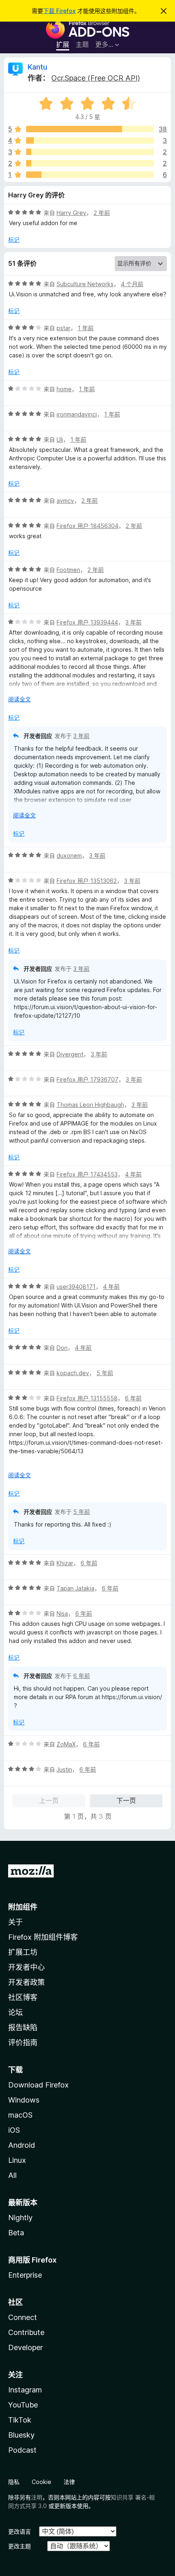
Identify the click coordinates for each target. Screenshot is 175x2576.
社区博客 (23, 1997)
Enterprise (25, 2275)
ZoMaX (66, 1744)
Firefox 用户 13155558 (87, 1398)
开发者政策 (26, 1982)
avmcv (65, 501)
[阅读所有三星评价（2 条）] (90, 152)
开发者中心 (26, 1967)
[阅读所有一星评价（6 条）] (90, 175)
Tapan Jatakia (75, 1588)
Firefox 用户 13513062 (87, 881)
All (12, 2175)
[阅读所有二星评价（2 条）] (90, 163)
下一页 (126, 1801)
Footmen (68, 570)
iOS (14, 2130)
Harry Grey (71, 213)
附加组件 (23, 1907)
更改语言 (20, 2531)
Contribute (26, 2332)
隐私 (14, 2482)
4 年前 (133, 1174)
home (64, 389)
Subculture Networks (85, 284)
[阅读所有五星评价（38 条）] (90, 129)
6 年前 (133, 1398)
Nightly (20, 2218)
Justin (64, 1769)
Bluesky (21, 2435)
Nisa (62, 1613)
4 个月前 (132, 284)
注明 (37, 2497)
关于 (15, 1922)
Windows (24, 2100)
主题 (82, 44)
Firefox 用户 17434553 (87, 1174)
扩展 (63, 44)
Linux (17, 2160)
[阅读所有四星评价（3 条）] (90, 140)
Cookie (42, 2482)
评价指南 (23, 2043)
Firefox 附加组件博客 (43, 1937)
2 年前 (102, 213)
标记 (14, 240)
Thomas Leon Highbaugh (90, 1105)
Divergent (70, 1054)
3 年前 (133, 622)
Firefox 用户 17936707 (87, 1079)
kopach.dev (73, 1373)
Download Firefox (38, 2085)
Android (22, 2145)
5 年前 (105, 1373)
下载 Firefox (59, 11)
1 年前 (86, 328)
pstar (63, 328)
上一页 (49, 1801)
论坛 (15, 2012)
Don (62, 1348)
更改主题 (20, 2546)
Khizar (65, 1563)
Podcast (22, 2450)
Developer (25, 2347)
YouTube (23, 2405)
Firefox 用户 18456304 (87, 526)
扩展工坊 (23, 1952)
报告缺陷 (23, 2027)
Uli (60, 439)
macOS (20, 2115)
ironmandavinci (77, 414)
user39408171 (76, 1287)
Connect (23, 2317)
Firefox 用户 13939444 (87, 622)
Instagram (25, 2390)
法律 (69, 2482)
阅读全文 (20, 699)
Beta (16, 2233)
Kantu (37, 67)
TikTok (20, 2420)
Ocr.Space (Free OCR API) (96, 78)
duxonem (69, 855)
